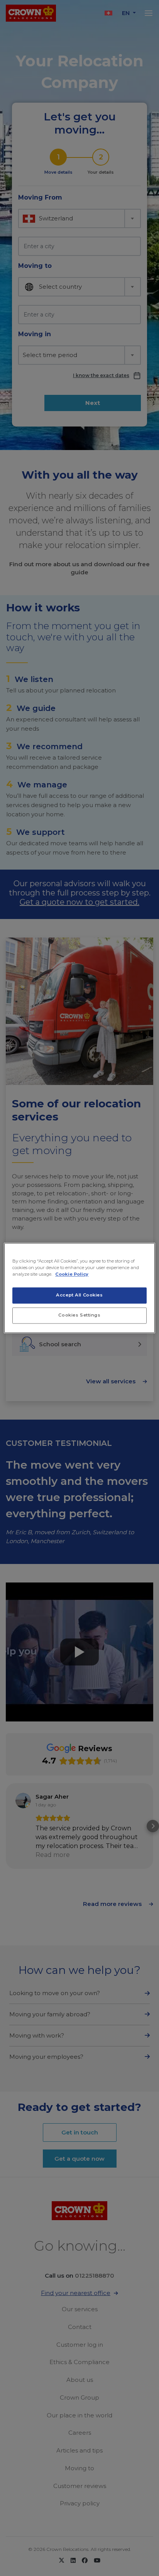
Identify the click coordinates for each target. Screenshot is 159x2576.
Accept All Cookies (79, 1295)
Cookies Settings (79, 1315)
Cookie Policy (72, 1274)
